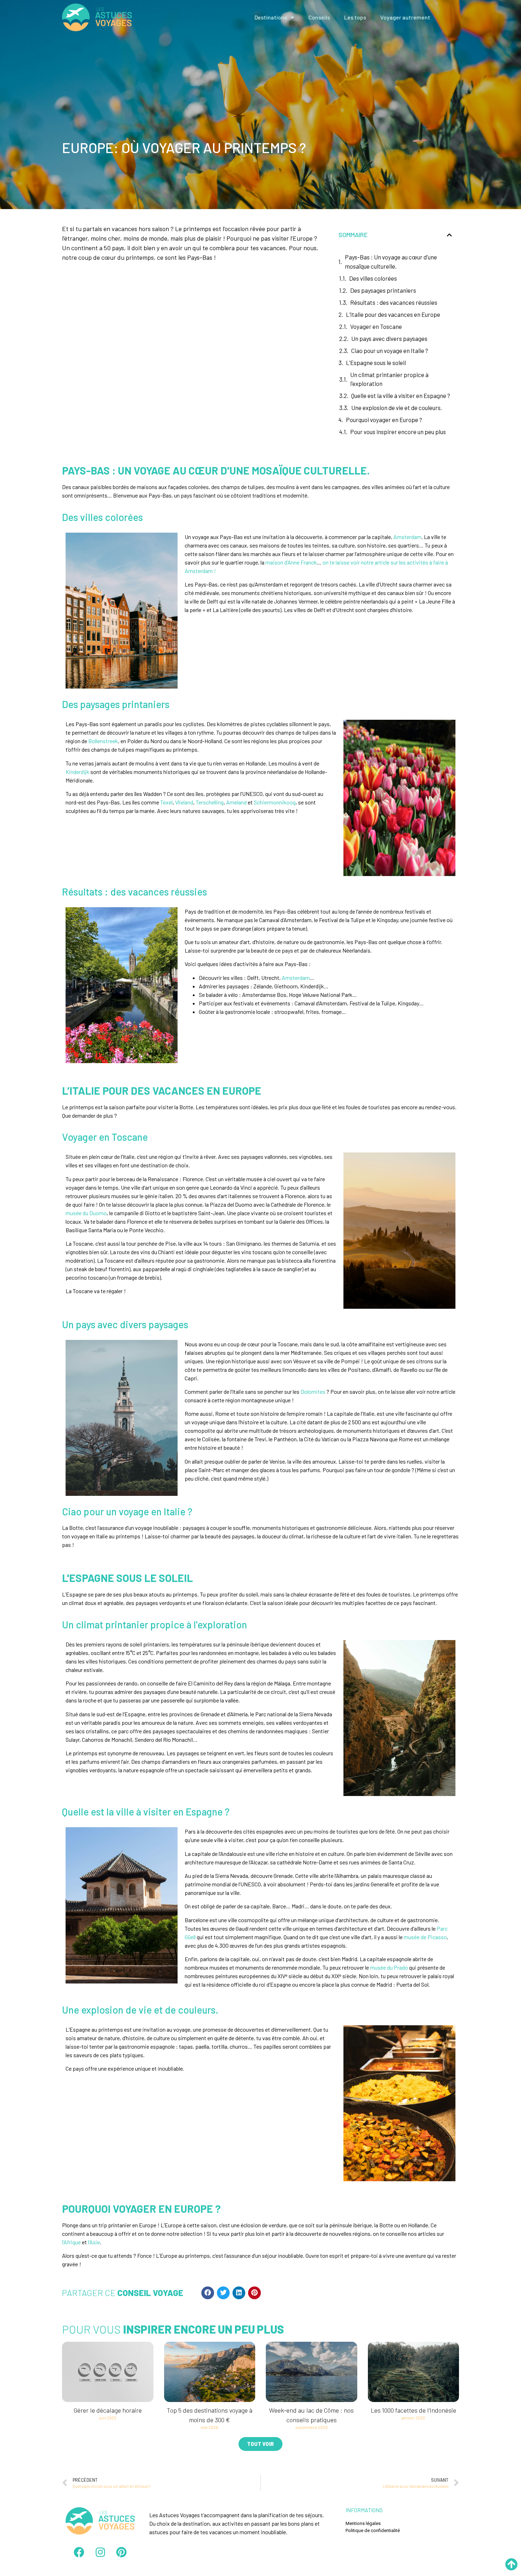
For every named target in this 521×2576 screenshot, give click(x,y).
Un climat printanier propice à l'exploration (389, 379)
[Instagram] (100, 2552)
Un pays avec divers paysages (389, 338)
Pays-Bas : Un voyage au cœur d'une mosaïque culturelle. (391, 262)
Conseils (319, 17)
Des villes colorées (373, 278)
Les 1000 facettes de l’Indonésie (413, 2410)
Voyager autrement (405, 17)
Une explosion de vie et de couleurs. (397, 408)
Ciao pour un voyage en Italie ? (390, 350)
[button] (208, 2293)
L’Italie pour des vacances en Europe (393, 314)
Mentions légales (363, 2523)
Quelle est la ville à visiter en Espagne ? (401, 395)
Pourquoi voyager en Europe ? (384, 420)
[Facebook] (79, 2552)
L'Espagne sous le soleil (376, 363)
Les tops (355, 17)
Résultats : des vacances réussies (394, 302)
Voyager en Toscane (376, 326)
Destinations (271, 17)
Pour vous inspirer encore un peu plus (398, 432)
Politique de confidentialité (373, 2530)
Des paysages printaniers (383, 290)
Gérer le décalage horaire (108, 2410)
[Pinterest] (122, 2552)
